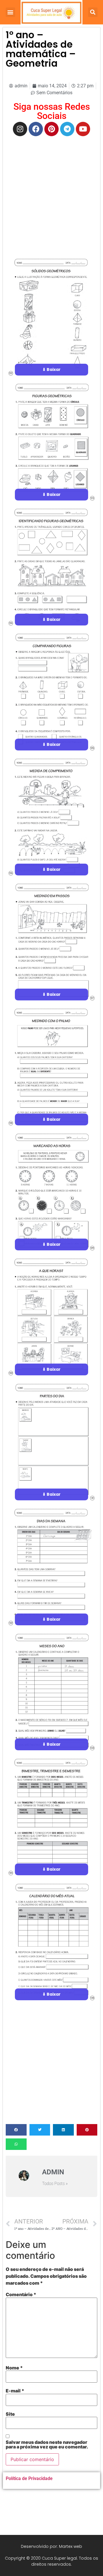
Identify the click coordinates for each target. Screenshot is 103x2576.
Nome (14, 2368)
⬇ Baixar (51, 369)
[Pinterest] (51, 129)
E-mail (15, 2391)
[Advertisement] (51, 194)
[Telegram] (67, 129)
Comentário (21, 2294)
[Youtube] (83, 129)
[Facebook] (36, 129)
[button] (10, 12)
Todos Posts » (55, 2184)
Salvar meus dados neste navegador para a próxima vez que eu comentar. (47, 2444)
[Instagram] (20, 129)
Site (10, 2414)
